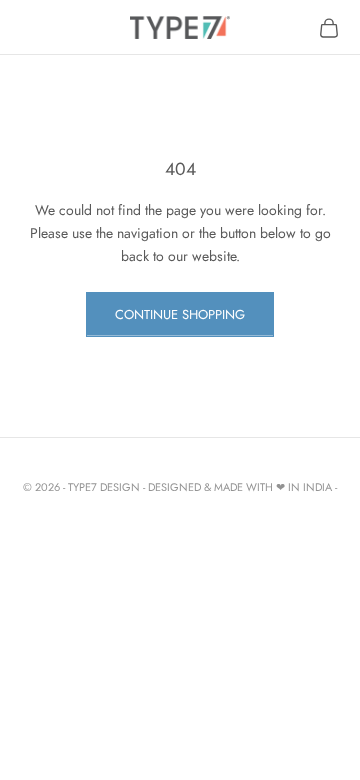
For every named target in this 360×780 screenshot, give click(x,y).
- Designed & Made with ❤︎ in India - (240, 487)
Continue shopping (180, 314)
